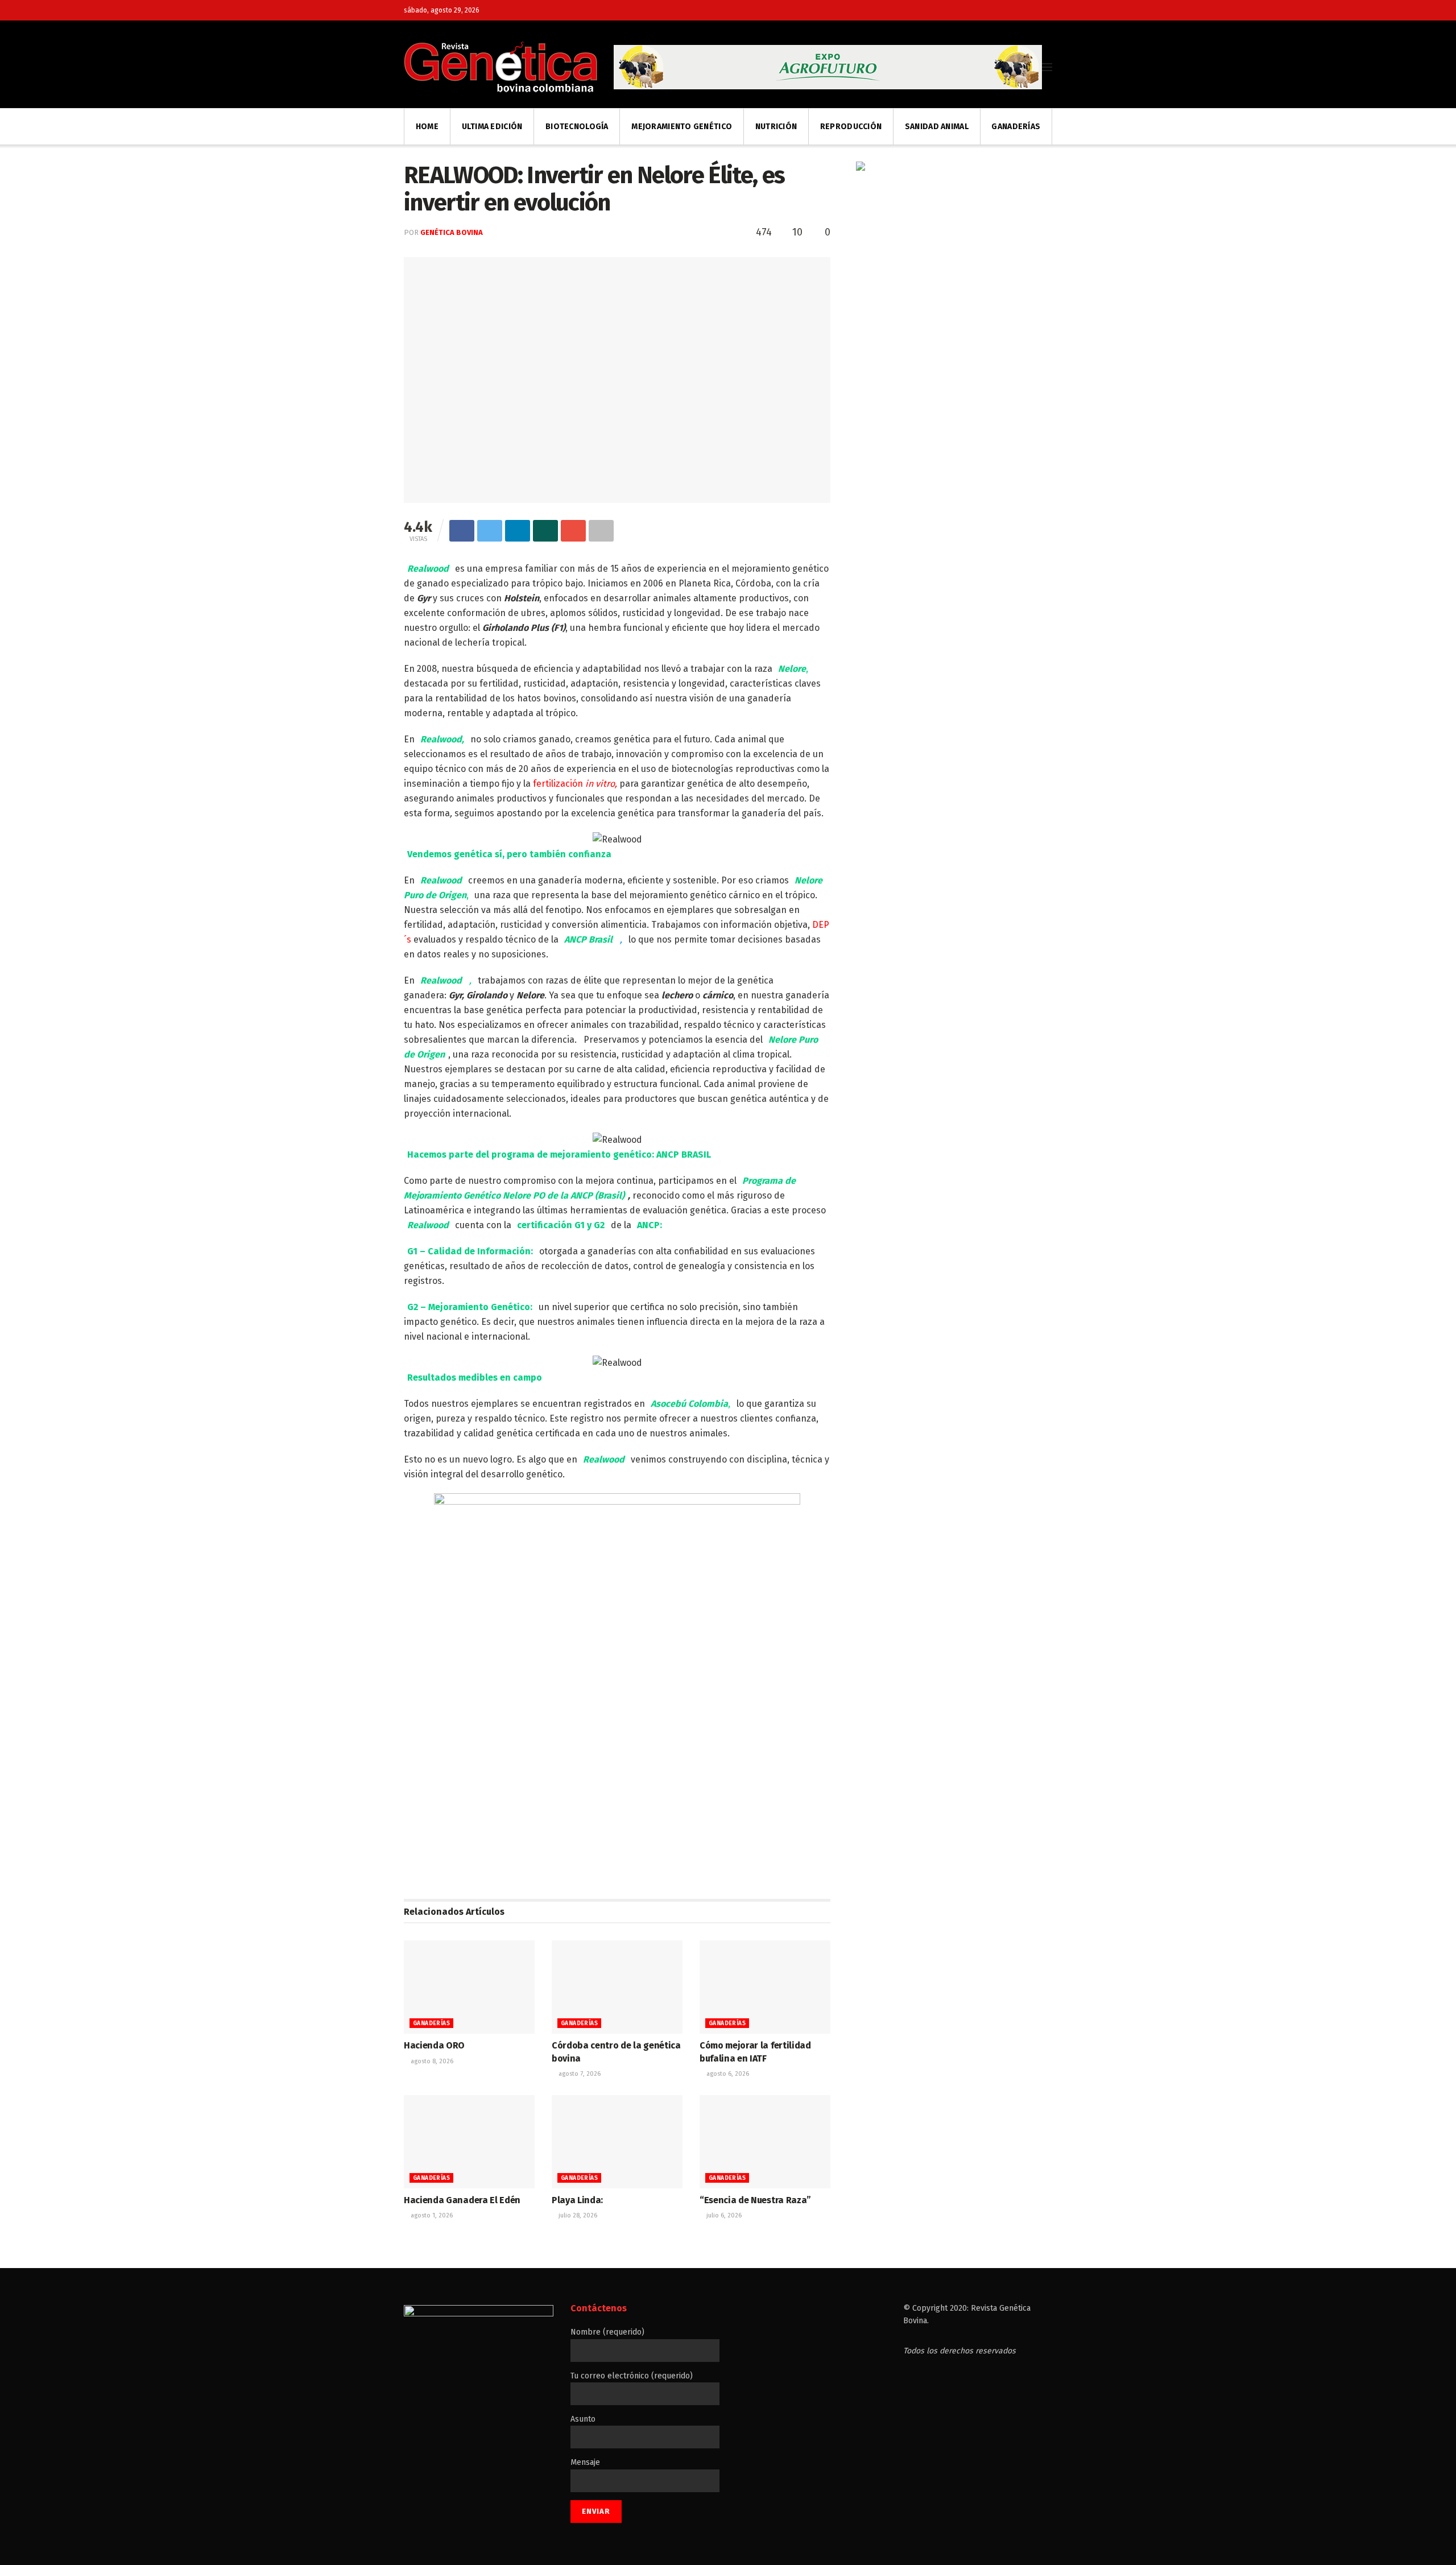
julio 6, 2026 (723, 2215)
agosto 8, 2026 (431, 2061)
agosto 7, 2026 (579, 2074)
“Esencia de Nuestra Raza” (755, 2200)
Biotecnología (577, 127)
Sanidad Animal (937, 127)
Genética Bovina (452, 232)
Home (427, 127)
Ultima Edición (492, 127)
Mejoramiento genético (682, 127)
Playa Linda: (577, 2200)
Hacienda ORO (434, 2045)
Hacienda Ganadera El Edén (462, 2200)
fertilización (575, 784)
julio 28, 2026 (577, 2215)
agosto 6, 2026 (727, 2074)
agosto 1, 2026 (431, 2215)
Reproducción (851, 127)
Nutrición (776, 127)
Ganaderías (1016, 127)
